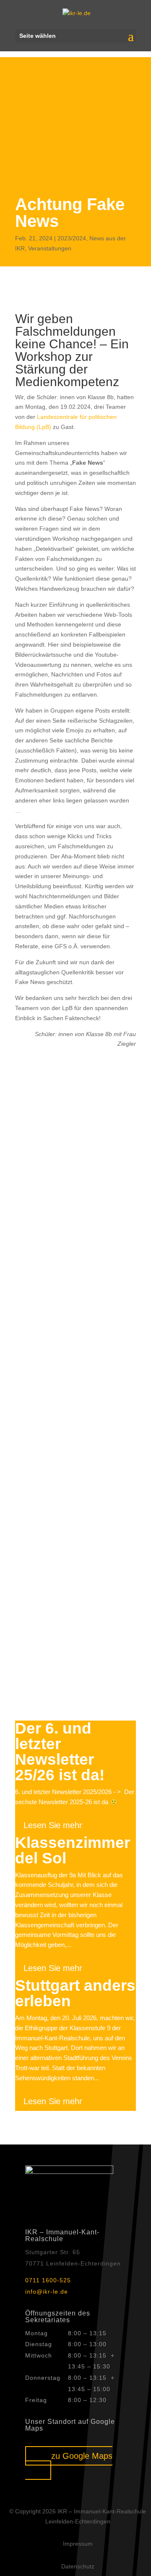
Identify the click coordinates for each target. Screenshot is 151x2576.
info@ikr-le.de (47, 2292)
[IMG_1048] (75, 1339)
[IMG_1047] (75, 1252)
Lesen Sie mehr (53, 1825)
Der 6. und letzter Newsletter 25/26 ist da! (60, 1752)
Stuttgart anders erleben (75, 1993)
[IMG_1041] (75, 1424)
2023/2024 (72, 238)
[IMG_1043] (75, 1510)
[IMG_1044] (75, 1081)
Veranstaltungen (50, 248)
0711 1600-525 (48, 2280)
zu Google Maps (82, 2456)
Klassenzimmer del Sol (73, 1850)
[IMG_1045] (75, 1167)
